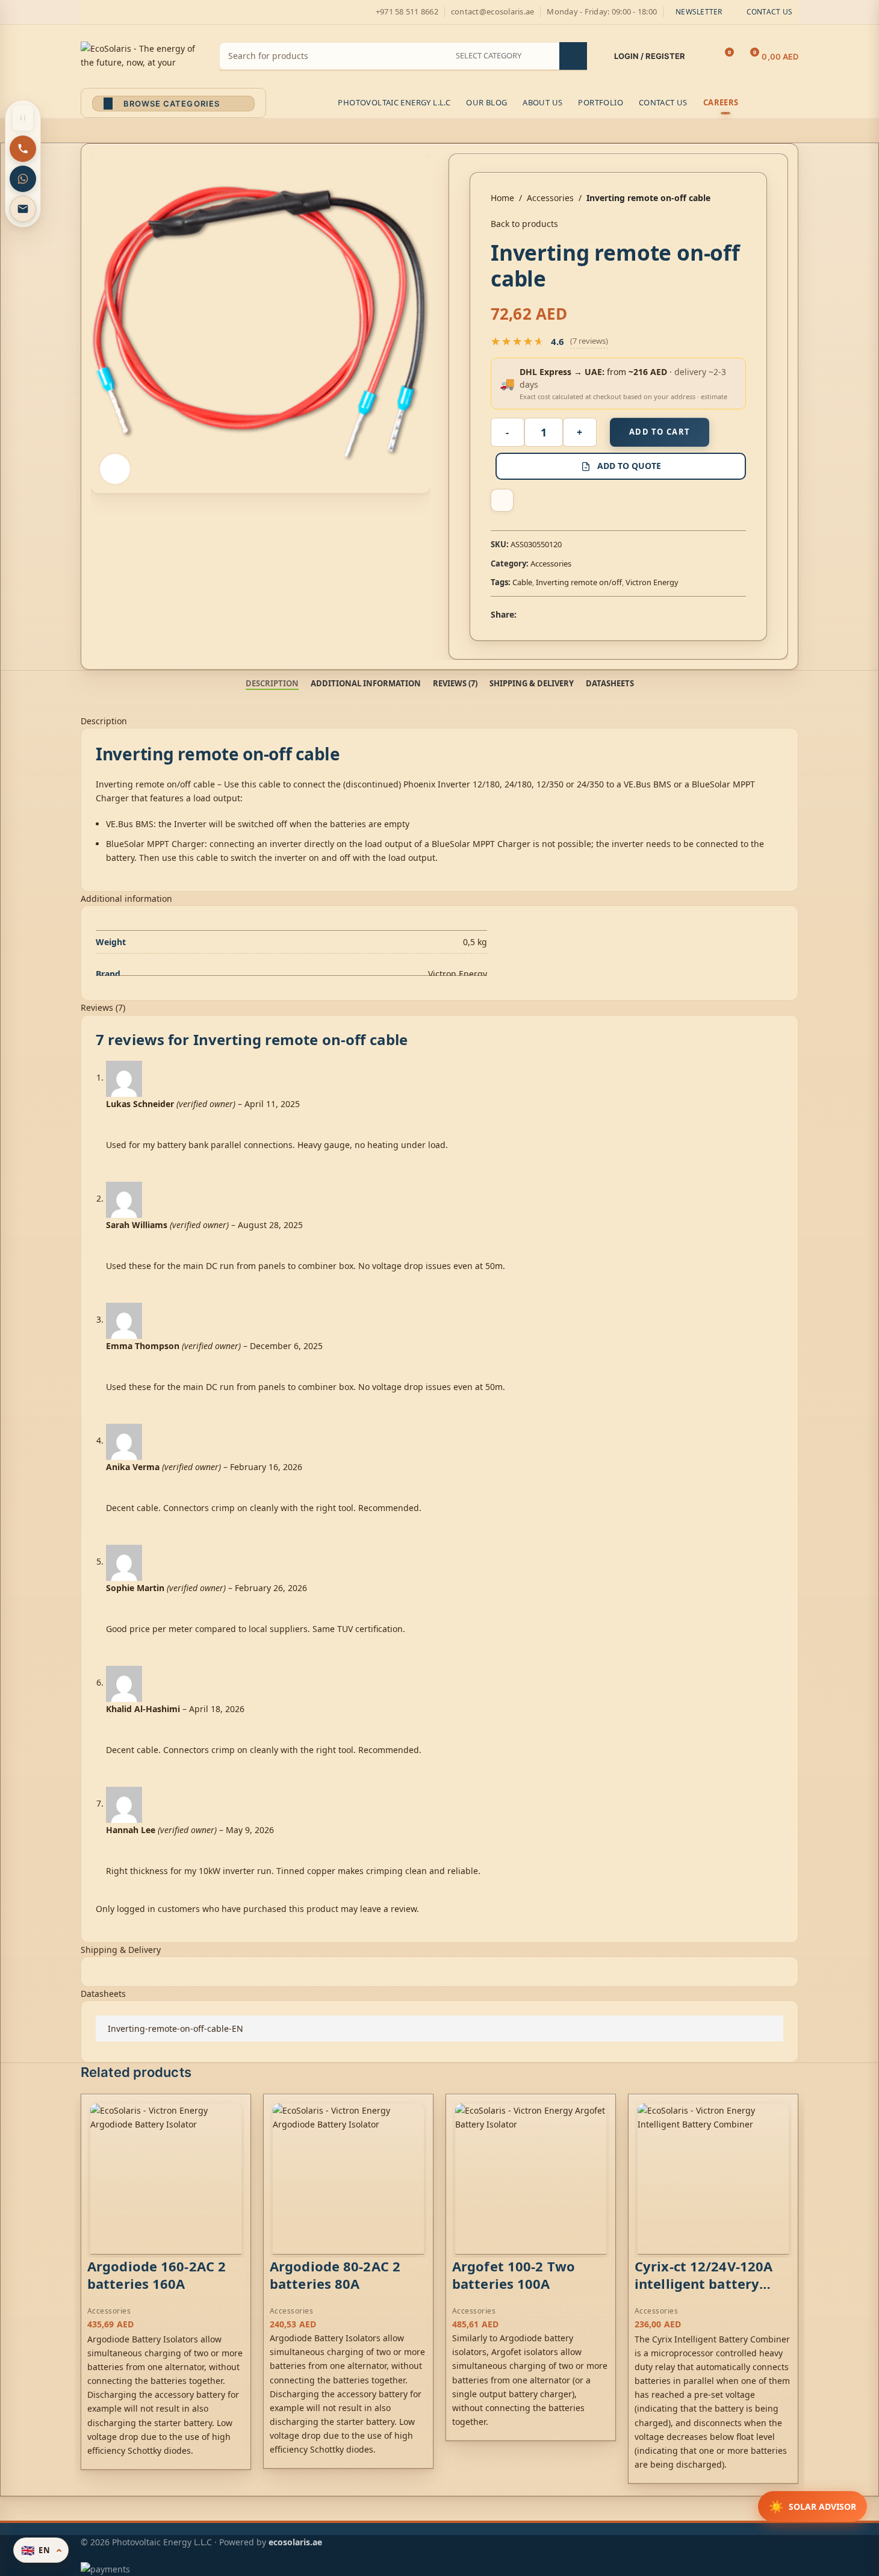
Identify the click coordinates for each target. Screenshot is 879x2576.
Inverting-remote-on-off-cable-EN (175, 2028)
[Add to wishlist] (502, 500)
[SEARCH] (573, 56)
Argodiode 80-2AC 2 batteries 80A (335, 2275)
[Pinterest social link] (146, 12)
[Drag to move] (23, 118)
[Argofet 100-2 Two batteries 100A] (531, 2179)
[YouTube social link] (131, 12)
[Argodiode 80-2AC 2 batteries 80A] (348, 2179)
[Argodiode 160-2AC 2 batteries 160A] (166, 2179)
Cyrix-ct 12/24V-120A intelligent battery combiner (704, 2283)
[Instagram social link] (117, 12)
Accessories (550, 198)
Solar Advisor (812, 2506)
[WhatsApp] (23, 179)
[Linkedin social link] (567, 614)
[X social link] (102, 12)
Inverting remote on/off (579, 582)
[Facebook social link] (88, 12)
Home (502, 198)
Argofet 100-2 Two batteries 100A (514, 2275)
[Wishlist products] (702, 57)
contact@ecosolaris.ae (492, 11)
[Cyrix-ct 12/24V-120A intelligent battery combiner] (713, 2179)
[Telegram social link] (582, 614)
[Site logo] (141, 55)
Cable (522, 582)
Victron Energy (652, 582)
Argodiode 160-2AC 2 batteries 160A (157, 2275)
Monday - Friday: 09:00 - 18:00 (602, 11)
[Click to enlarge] (115, 469)
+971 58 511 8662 (407, 11)
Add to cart (660, 432)
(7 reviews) (589, 341)
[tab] (272, 683)
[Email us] (23, 209)
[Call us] (23, 149)
